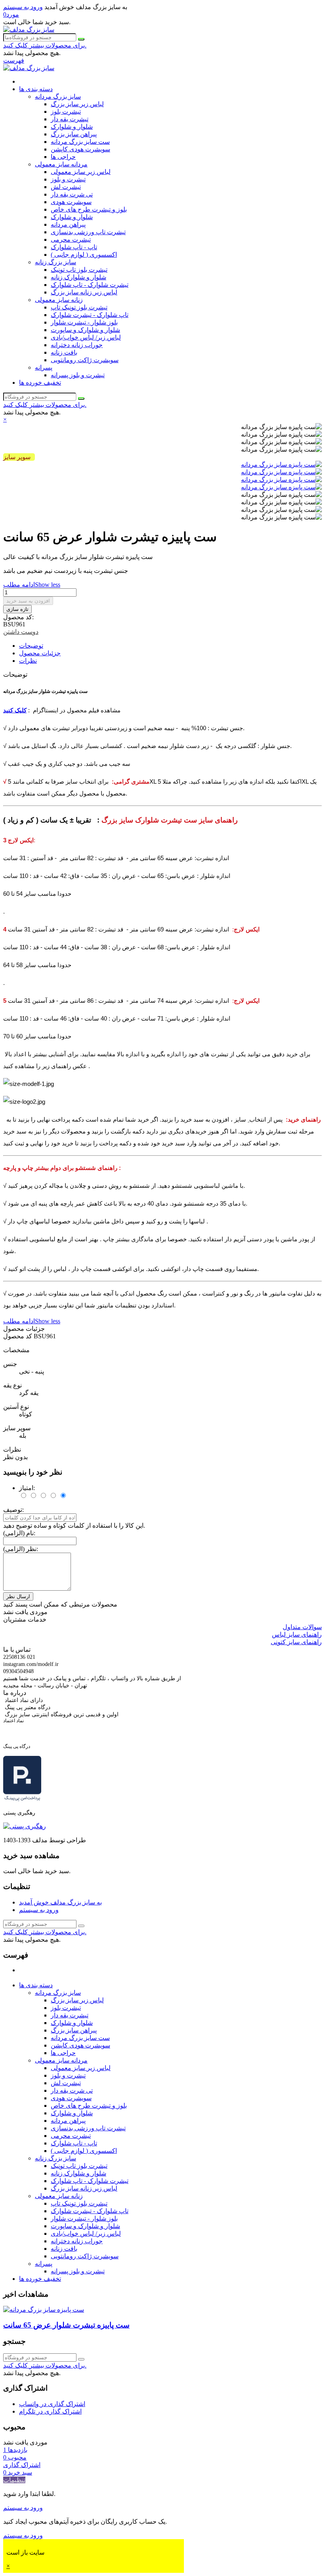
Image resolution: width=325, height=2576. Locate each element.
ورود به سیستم (39, 1910)
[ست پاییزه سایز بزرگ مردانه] (281, 465)
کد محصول (18, 1336)
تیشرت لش (66, 187)
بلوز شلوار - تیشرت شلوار (84, 322)
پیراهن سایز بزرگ (74, 134)
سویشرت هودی (71, 202)
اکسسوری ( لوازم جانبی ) (84, 255)
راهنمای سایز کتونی (296, 1642)
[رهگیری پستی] (25, 1826)
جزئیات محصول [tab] (40, 653)
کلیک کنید (15, 710)
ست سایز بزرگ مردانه (80, 142)
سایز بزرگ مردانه (58, 96)
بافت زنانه (64, 352)
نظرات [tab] (28, 661)
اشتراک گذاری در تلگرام (50, 2411)
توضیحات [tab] (31, 646)
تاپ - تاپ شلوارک (74, 247)
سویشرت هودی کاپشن (80, 149)
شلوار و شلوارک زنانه (78, 277)
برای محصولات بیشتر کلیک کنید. (45, 45)
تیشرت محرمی (71, 239)
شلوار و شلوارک (72, 127)
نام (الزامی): (19, 1533)
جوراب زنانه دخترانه (77, 345)
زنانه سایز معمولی (59, 300)
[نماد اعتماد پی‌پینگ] (22, 1799)
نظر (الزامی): (21, 1549)
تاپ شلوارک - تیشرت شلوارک (90, 315)
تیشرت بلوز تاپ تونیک (79, 270)
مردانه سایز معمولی (61, 164)
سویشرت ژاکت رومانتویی (85, 360)
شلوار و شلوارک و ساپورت (85, 330)
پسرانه (44, 367)
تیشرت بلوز (66, 112)
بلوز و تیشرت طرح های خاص (89, 209)
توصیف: (13, 1510)
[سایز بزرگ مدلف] (29, 30)
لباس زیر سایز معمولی (81, 172)
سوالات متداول (302, 1627)
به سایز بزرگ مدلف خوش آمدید (60, 1902)
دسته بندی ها (36, 89)
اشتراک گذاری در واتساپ (52, 2404)
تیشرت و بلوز (68, 179)
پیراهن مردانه (68, 224)
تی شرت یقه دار (72, 194)
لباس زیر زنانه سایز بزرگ (84, 292)
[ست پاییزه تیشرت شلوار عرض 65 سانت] (44, 2310)
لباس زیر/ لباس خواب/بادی (86, 337)
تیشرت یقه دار (70, 119)
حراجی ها (63, 157)
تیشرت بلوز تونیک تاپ (79, 307)
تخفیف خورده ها (40, 383)
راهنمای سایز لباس (297, 1634)
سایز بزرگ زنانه (55, 262)
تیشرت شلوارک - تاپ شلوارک (90, 285)
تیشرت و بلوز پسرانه (78, 375)
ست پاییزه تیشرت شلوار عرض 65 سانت (66, 2325)
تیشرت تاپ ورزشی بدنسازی (88, 232)
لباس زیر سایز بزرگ (77, 104)
